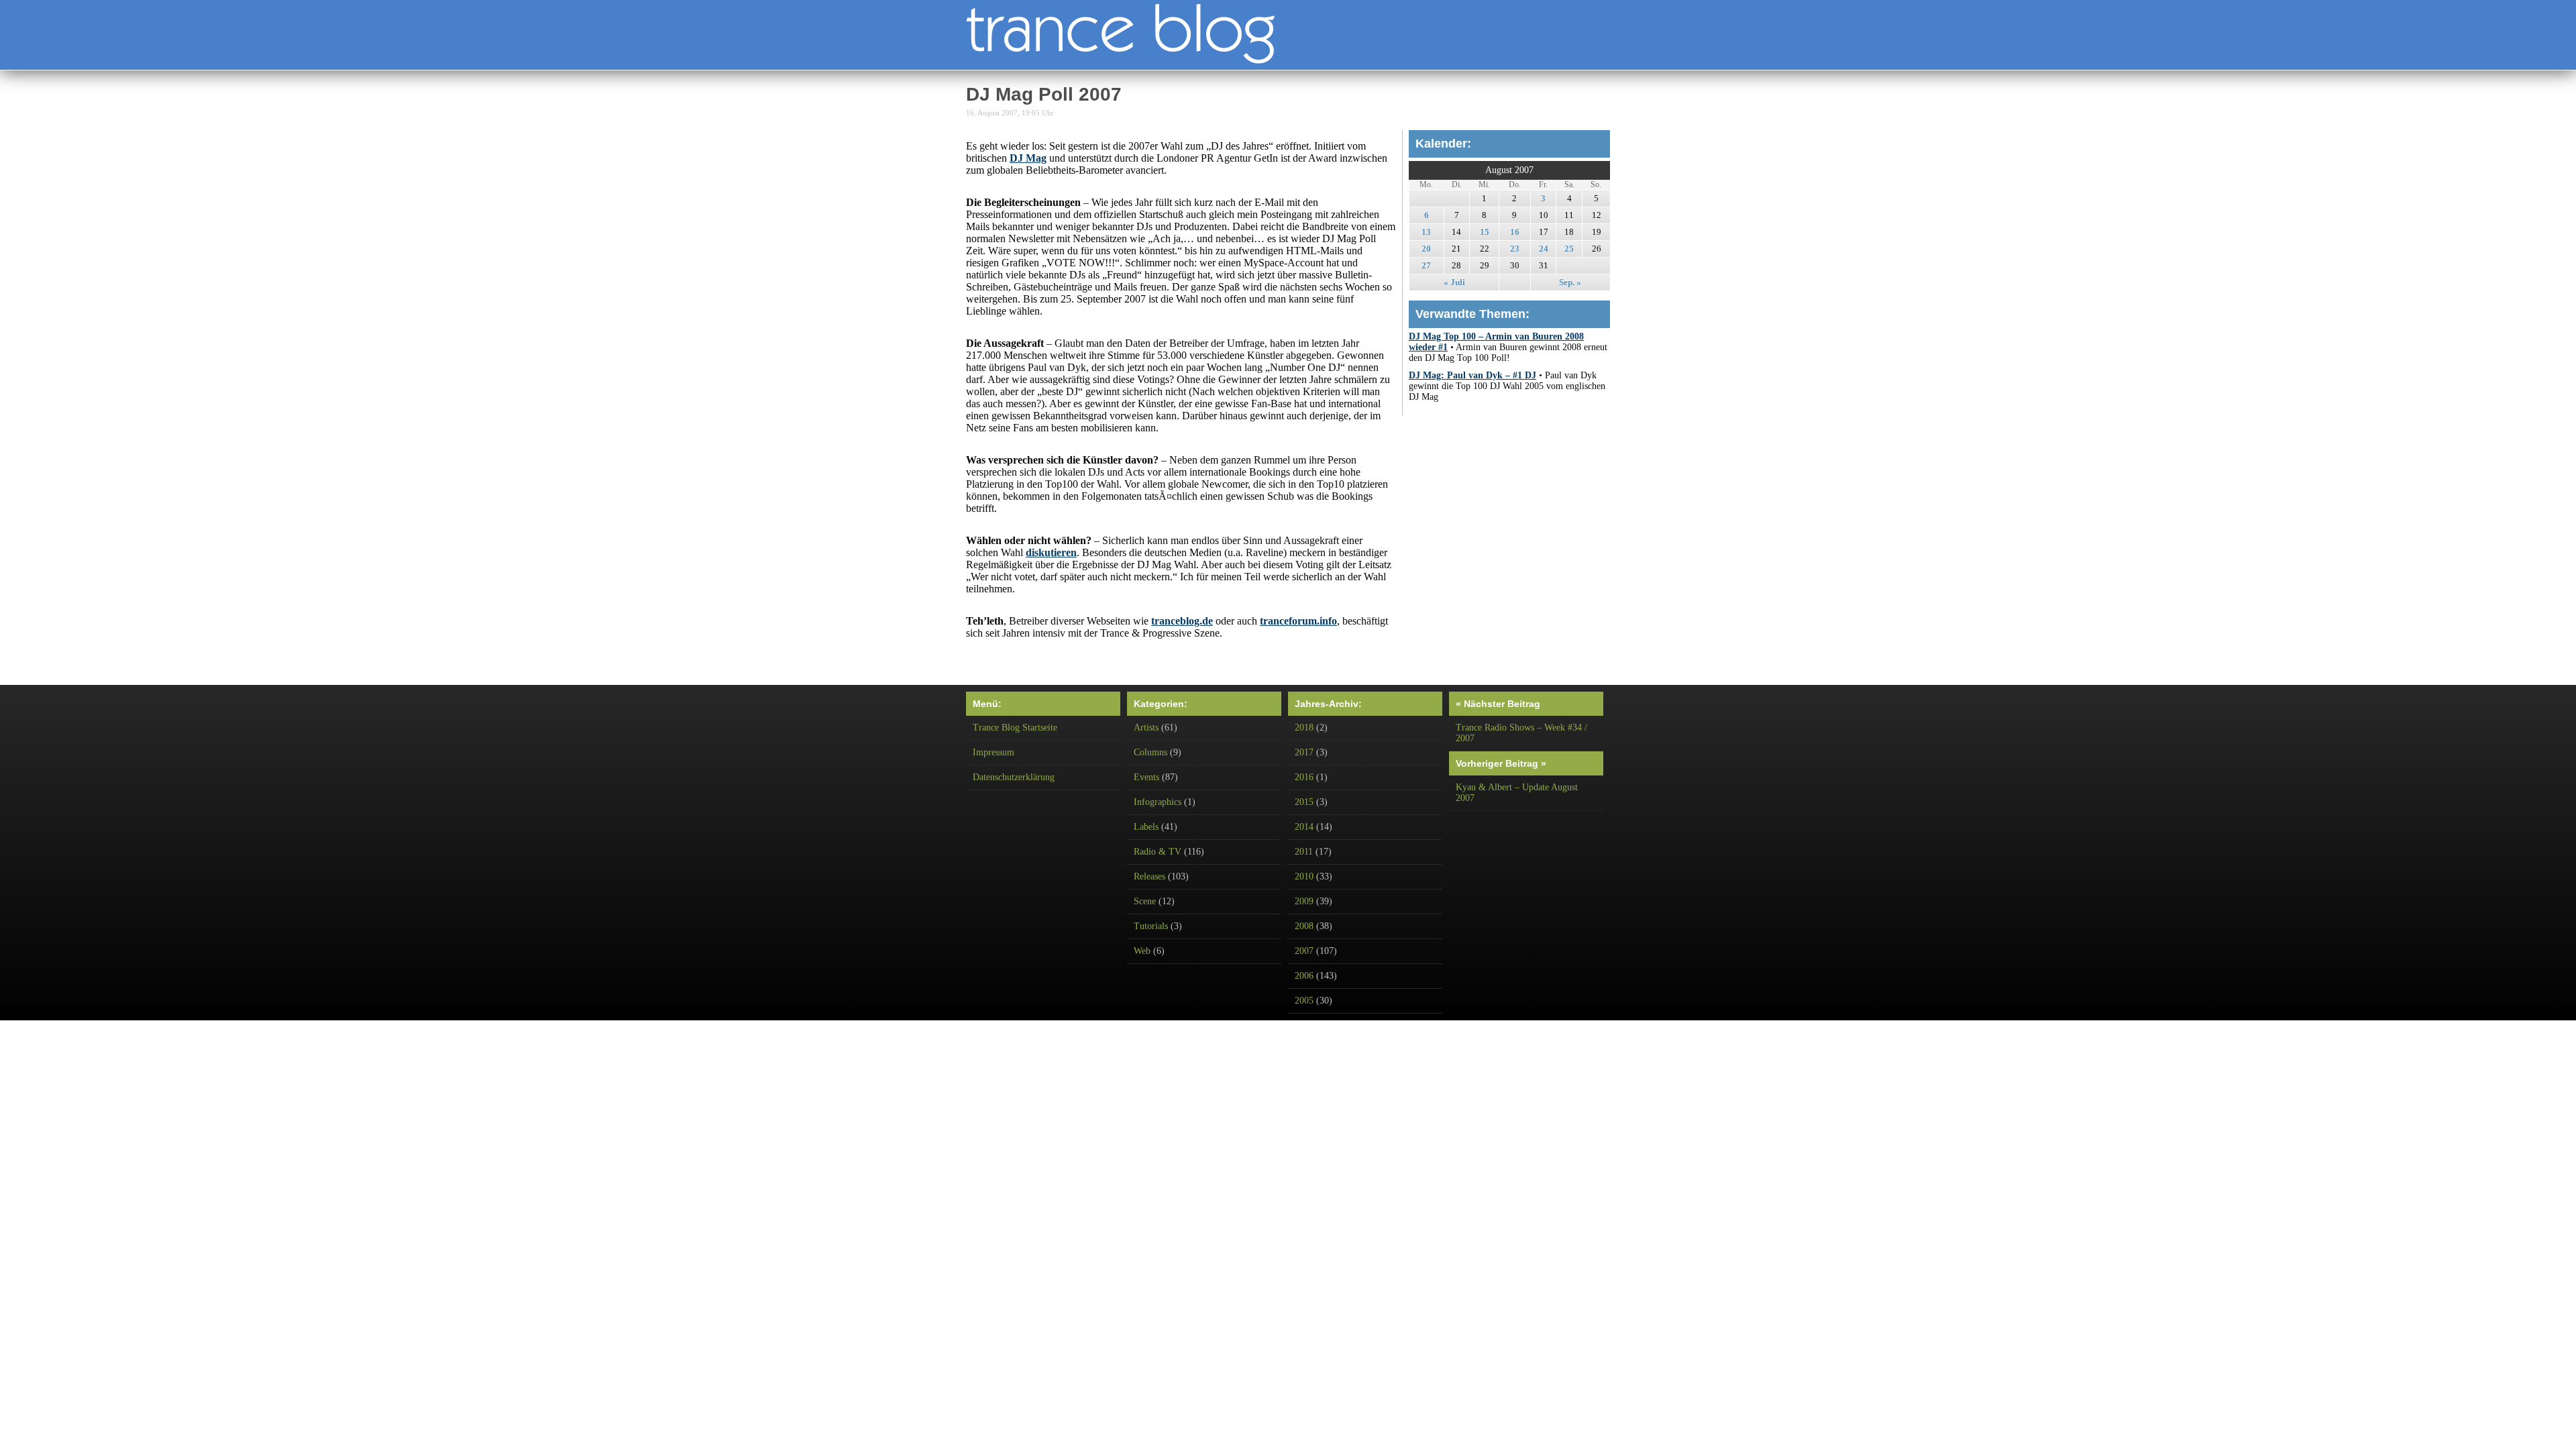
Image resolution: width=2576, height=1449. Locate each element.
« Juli (1454, 282)
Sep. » (1570, 282)
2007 (1304, 951)
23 (1515, 249)
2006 (1304, 976)
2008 (1304, 926)
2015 (1304, 802)
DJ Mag (1028, 158)
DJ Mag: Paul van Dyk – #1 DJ (1472, 375)
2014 (1304, 827)
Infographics (1158, 802)
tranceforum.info (1298, 621)
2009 (1304, 901)
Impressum (994, 752)
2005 (1304, 1001)
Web (1142, 951)
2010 (1304, 876)
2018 (1304, 728)
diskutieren (1051, 552)
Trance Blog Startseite (1015, 728)
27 (1426, 265)
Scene (1145, 901)
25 (1569, 249)
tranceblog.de (1182, 621)
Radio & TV (1158, 852)
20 (1426, 249)
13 (1426, 232)
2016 (1304, 777)
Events (1146, 777)
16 (1515, 232)
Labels (1146, 827)
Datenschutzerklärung (1014, 777)
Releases (1149, 876)
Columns (1150, 752)
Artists (1146, 728)
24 (1544, 249)
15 (1485, 232)
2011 (1304, 852)
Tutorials (1151, 926)
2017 (1304, 752)
